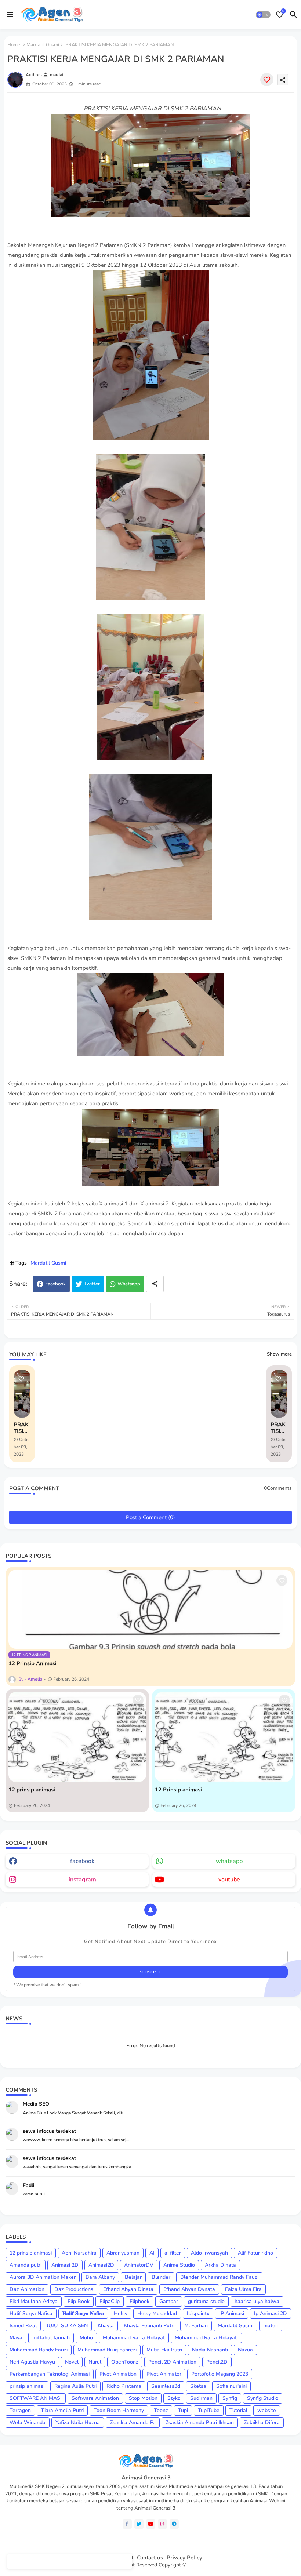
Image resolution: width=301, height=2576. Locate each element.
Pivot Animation (118, 2374)
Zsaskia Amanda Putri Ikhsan (200, 2422)
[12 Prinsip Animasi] (150, 1609)
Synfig (230, 2398)
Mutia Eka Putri (164, 2350)
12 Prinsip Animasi (32, 1663)
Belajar (133, 2277)
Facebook (55, 1284)
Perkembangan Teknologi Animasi (50, 2374)
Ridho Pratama (124, 2386)
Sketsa (198, 2386)
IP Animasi (232, 2313)
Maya (16, 2338)
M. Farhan (196, 2326)
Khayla (106, 2326)
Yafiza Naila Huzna (78, 2422)
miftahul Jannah (51, 2338)
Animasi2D (101, 2265)
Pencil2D (217, 2362)
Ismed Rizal (23, 2326)
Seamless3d (166, 2386)
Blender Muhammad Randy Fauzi (219, 2277)
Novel (72, 2362)
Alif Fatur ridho (255, 2253)
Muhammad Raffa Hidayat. (206, 2338)
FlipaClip (110, 2301)
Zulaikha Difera (262, 2422)
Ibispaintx (198, 2313)
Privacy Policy (184, 2558)
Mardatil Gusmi (43, 45)
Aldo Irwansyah (209, 2253)
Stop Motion (143, 2398)
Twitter (92, 1284)
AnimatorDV (139, 2265)
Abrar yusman (123, 2253)
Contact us (150, 2558)
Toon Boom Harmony (119, 2410)
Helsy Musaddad (157, 2313)
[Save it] (267, 80)
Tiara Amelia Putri (62, 2410)
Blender (161, 2277)
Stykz (174, 2398)
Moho (86, 2338)
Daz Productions (74, 2289)
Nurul (95, 2362)
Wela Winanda (28, 2422)
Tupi (183, 2410)
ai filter (173, 2253)
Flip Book (79, 2301)
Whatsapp (129, 1284)
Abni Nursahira (79, 2253)
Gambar (169, 2301)
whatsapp (229, 1861)
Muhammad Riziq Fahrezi (107, 2350)
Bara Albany (100, 2277)
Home (14, 45)
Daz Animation (27, 2289)
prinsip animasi (27, 2386)
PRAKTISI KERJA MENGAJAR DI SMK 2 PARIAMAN (22, 1428)
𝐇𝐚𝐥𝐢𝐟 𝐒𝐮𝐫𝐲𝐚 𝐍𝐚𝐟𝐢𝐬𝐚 (83, 2313)
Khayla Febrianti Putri (149, 2326)
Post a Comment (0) (150, 1517)
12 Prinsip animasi (178, 1790)
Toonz (161, 2410)
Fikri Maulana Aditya (34, 2301)
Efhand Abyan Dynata (189, 2289)
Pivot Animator (164, 2374)
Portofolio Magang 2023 (220, 2374)
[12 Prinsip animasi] (224, 1737)
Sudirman (201, 2398)
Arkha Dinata (220, 2265)
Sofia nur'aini (231, 2386)
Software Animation (95, 2398)
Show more (279, 1354)
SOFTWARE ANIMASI (36, 2398)
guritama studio (206, 2301)
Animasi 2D (65, 2265)
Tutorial (238, 2410)
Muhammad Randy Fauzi (39, 2350)
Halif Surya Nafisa (31, 2313)
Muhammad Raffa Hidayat (134, 2338)
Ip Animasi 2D (271, 2313)
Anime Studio (179, 2265)
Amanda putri (26, 2265)
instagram (82, 1880)
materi (271, 2326)
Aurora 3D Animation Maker (43, 2277)
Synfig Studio (263, 2398)
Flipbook (139, 2301)
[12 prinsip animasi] (77, 1737)
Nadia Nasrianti (210, 2350)
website (267, 2410)
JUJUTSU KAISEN (67, 2326)
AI (152, 2253)
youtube (229, 1880)
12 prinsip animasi (32, 1790)
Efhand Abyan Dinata (128, 2289)
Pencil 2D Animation (172, 2362)
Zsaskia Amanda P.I (133, 2422)
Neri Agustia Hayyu (32, 2362)
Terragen (20, 2410)
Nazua (245, 2350)
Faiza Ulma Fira (243, 2289)
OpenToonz (125, 2362)
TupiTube (209, 2410)
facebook (82, 1861)
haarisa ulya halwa (257, 2301)
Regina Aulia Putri (75, 2386)
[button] (263, 15)
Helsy (121, 2313)
